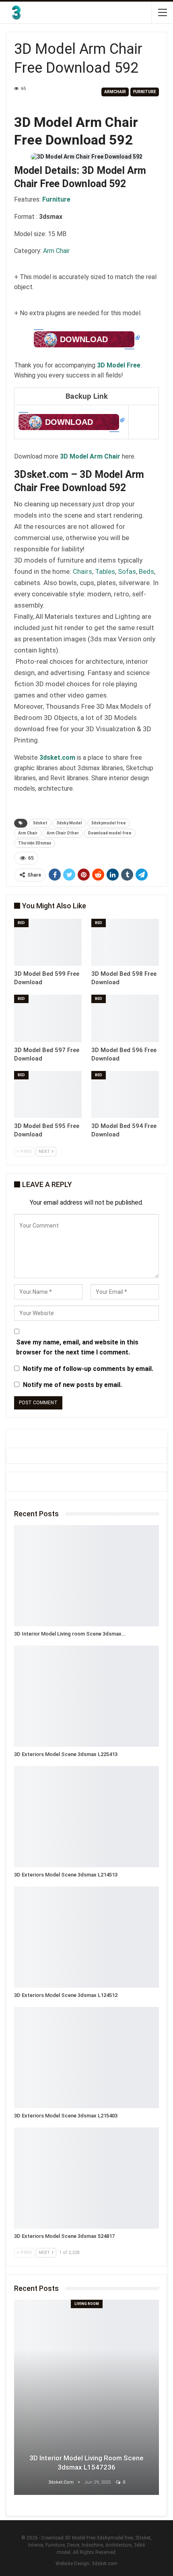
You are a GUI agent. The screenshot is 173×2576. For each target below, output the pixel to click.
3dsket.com (105, 2564)
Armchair (115, 92)
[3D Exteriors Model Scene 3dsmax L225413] (86, 1696)
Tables (105, 571)
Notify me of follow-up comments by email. (88, 1369)
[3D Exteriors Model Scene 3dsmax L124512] (86, 1937)
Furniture (145, 92)
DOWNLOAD (84, 339)
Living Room (87, 2304)
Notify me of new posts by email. (72, 1385)
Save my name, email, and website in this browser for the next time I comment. (77, 1347)
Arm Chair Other (63, 833)
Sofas (127, 571)
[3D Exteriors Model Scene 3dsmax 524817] (86, 2178)
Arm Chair (56, 251)
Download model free (110, 833)
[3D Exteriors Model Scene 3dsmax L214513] (86, 1817)
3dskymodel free (109, 823)
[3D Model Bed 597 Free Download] (48, 1018)
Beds (146, 571)
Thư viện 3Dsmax (35, 843)
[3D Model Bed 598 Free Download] (125, 942)
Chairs (82, 571)
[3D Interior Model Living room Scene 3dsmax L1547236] (86, 1576)
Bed (21, 923)
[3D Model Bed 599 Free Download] (48, 942)
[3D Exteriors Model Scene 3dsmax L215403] (86, 2058)
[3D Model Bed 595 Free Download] (48, 1095)
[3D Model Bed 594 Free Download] (125, 1095)
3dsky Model (69, 823)
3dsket (40, 823)
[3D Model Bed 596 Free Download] (125, 1018)
